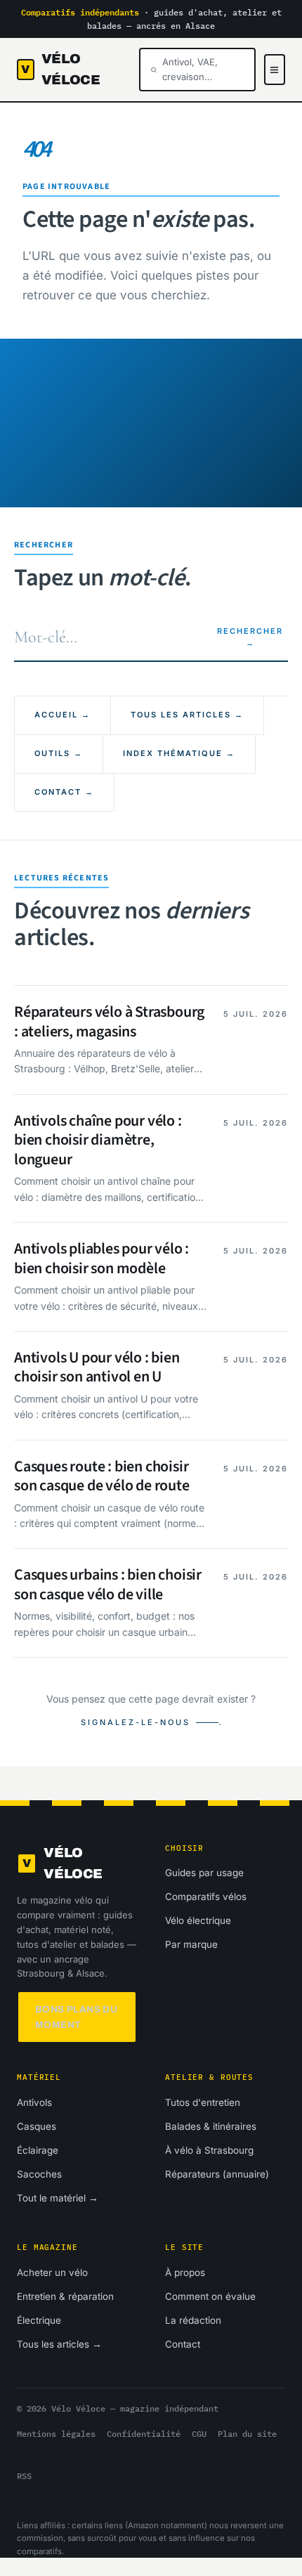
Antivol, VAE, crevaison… (190, 69)
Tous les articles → (187, 715)
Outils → (59, 753)
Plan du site (247, 2434)
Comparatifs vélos (206, 1897)
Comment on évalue (210, 2296)
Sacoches (39, 2174)
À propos (185, 2272)
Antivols (34, 2102)
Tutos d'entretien (203, 2102)
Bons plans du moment (76, 2017)
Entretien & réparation (65, 2296)
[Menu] (275, 70)
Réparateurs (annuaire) (217, 2174)
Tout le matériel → (58, 2198)
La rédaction (193, 2320)
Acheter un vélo (52, 2272)
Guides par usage (204, 1873)
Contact (183, 2344)
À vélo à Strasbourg (209, 2150)
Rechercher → (250, 637)
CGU (199, 2434)
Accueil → (63, 715)
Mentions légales (56, 2434)
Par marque (191, 1944)
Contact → (64, 792)
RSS (24, 2476)
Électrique (39, 2320)
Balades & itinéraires (211, 2126)
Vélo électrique (198, 1920)
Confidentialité (144, 2434)
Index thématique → (179, 753)
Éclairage (38, 2150)
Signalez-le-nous (136, 1722)
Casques (37, 2126)
